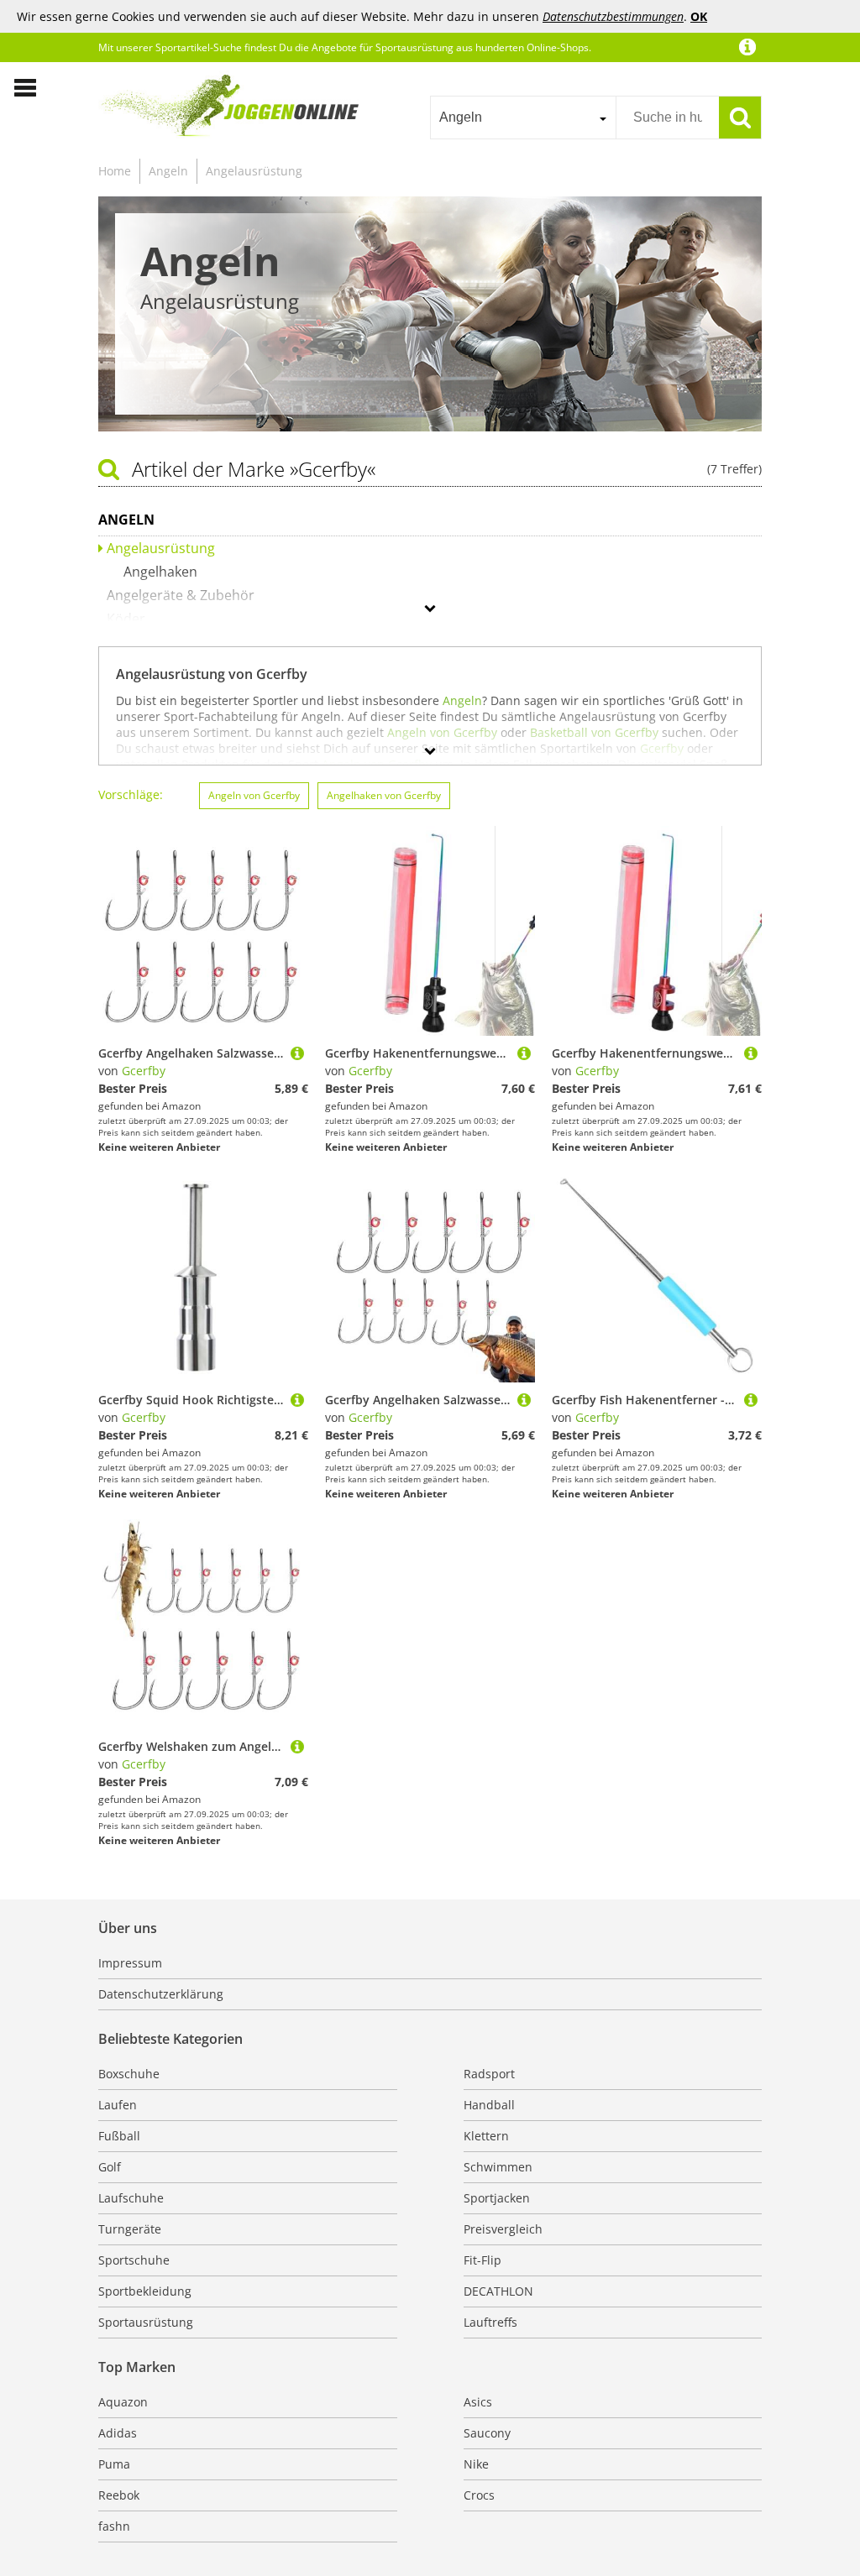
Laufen (118, 2105)
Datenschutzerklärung (161, 1994)
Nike (476, 2464)
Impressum (130, 1963)
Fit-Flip (482, 2260)
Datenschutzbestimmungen (613, 16)
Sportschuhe (134, 2260)
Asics (478, 2402)
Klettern (486, 2136)
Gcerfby (144, 1071)
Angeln (168, 171)
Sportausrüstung (146, 2322)
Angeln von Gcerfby (254, 795)
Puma (114, 2464)
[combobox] (523, 118)
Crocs (479, 2495)
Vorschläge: (131, 794)
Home (115, 171)
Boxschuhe (129, 2074)
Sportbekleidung (145, 2291)
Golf (110, 2167)
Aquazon (123, 2402)
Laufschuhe (131, 2198)
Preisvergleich (503, 2229)
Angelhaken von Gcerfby (384, 795)
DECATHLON (498, 2291)
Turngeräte (130, 2229)
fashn (114, 2526)
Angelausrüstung (254, 171)
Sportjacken (497, 2198)
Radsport (489, 2074)
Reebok (119, 2495)
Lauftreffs (490, 2322)
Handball (489, 2105)
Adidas (118, 2433)
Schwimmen (498, 2167)
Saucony (487, 2433)
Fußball (119, 2136)
